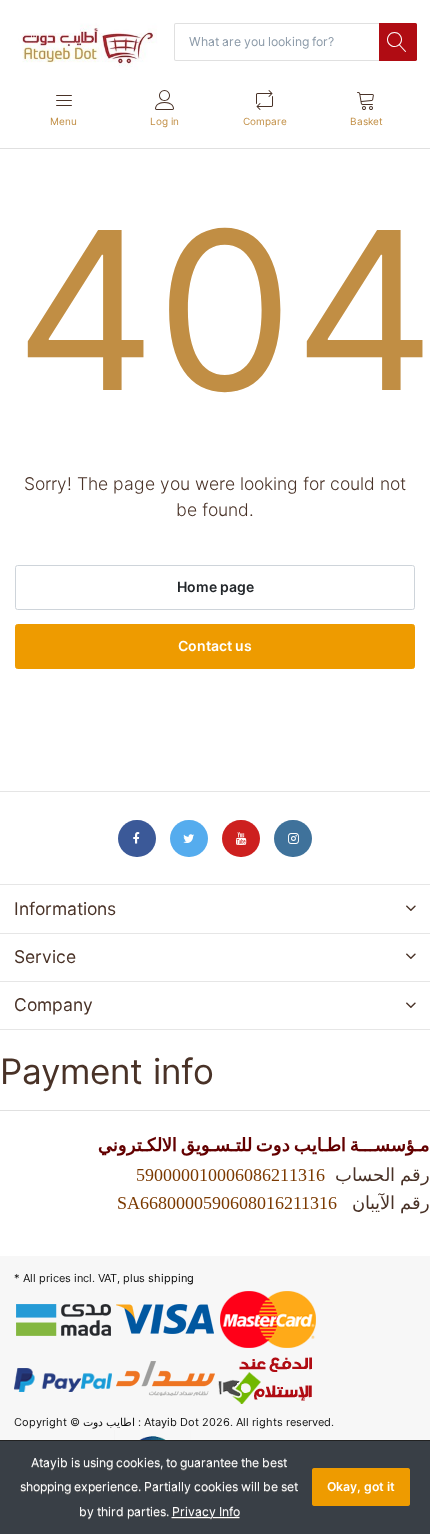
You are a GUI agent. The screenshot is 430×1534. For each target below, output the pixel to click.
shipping (171, 1278)
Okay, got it (361, 1486)
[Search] (398, 42)
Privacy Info (206, 1511)
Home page (215, 586)
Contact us (215, 645)
